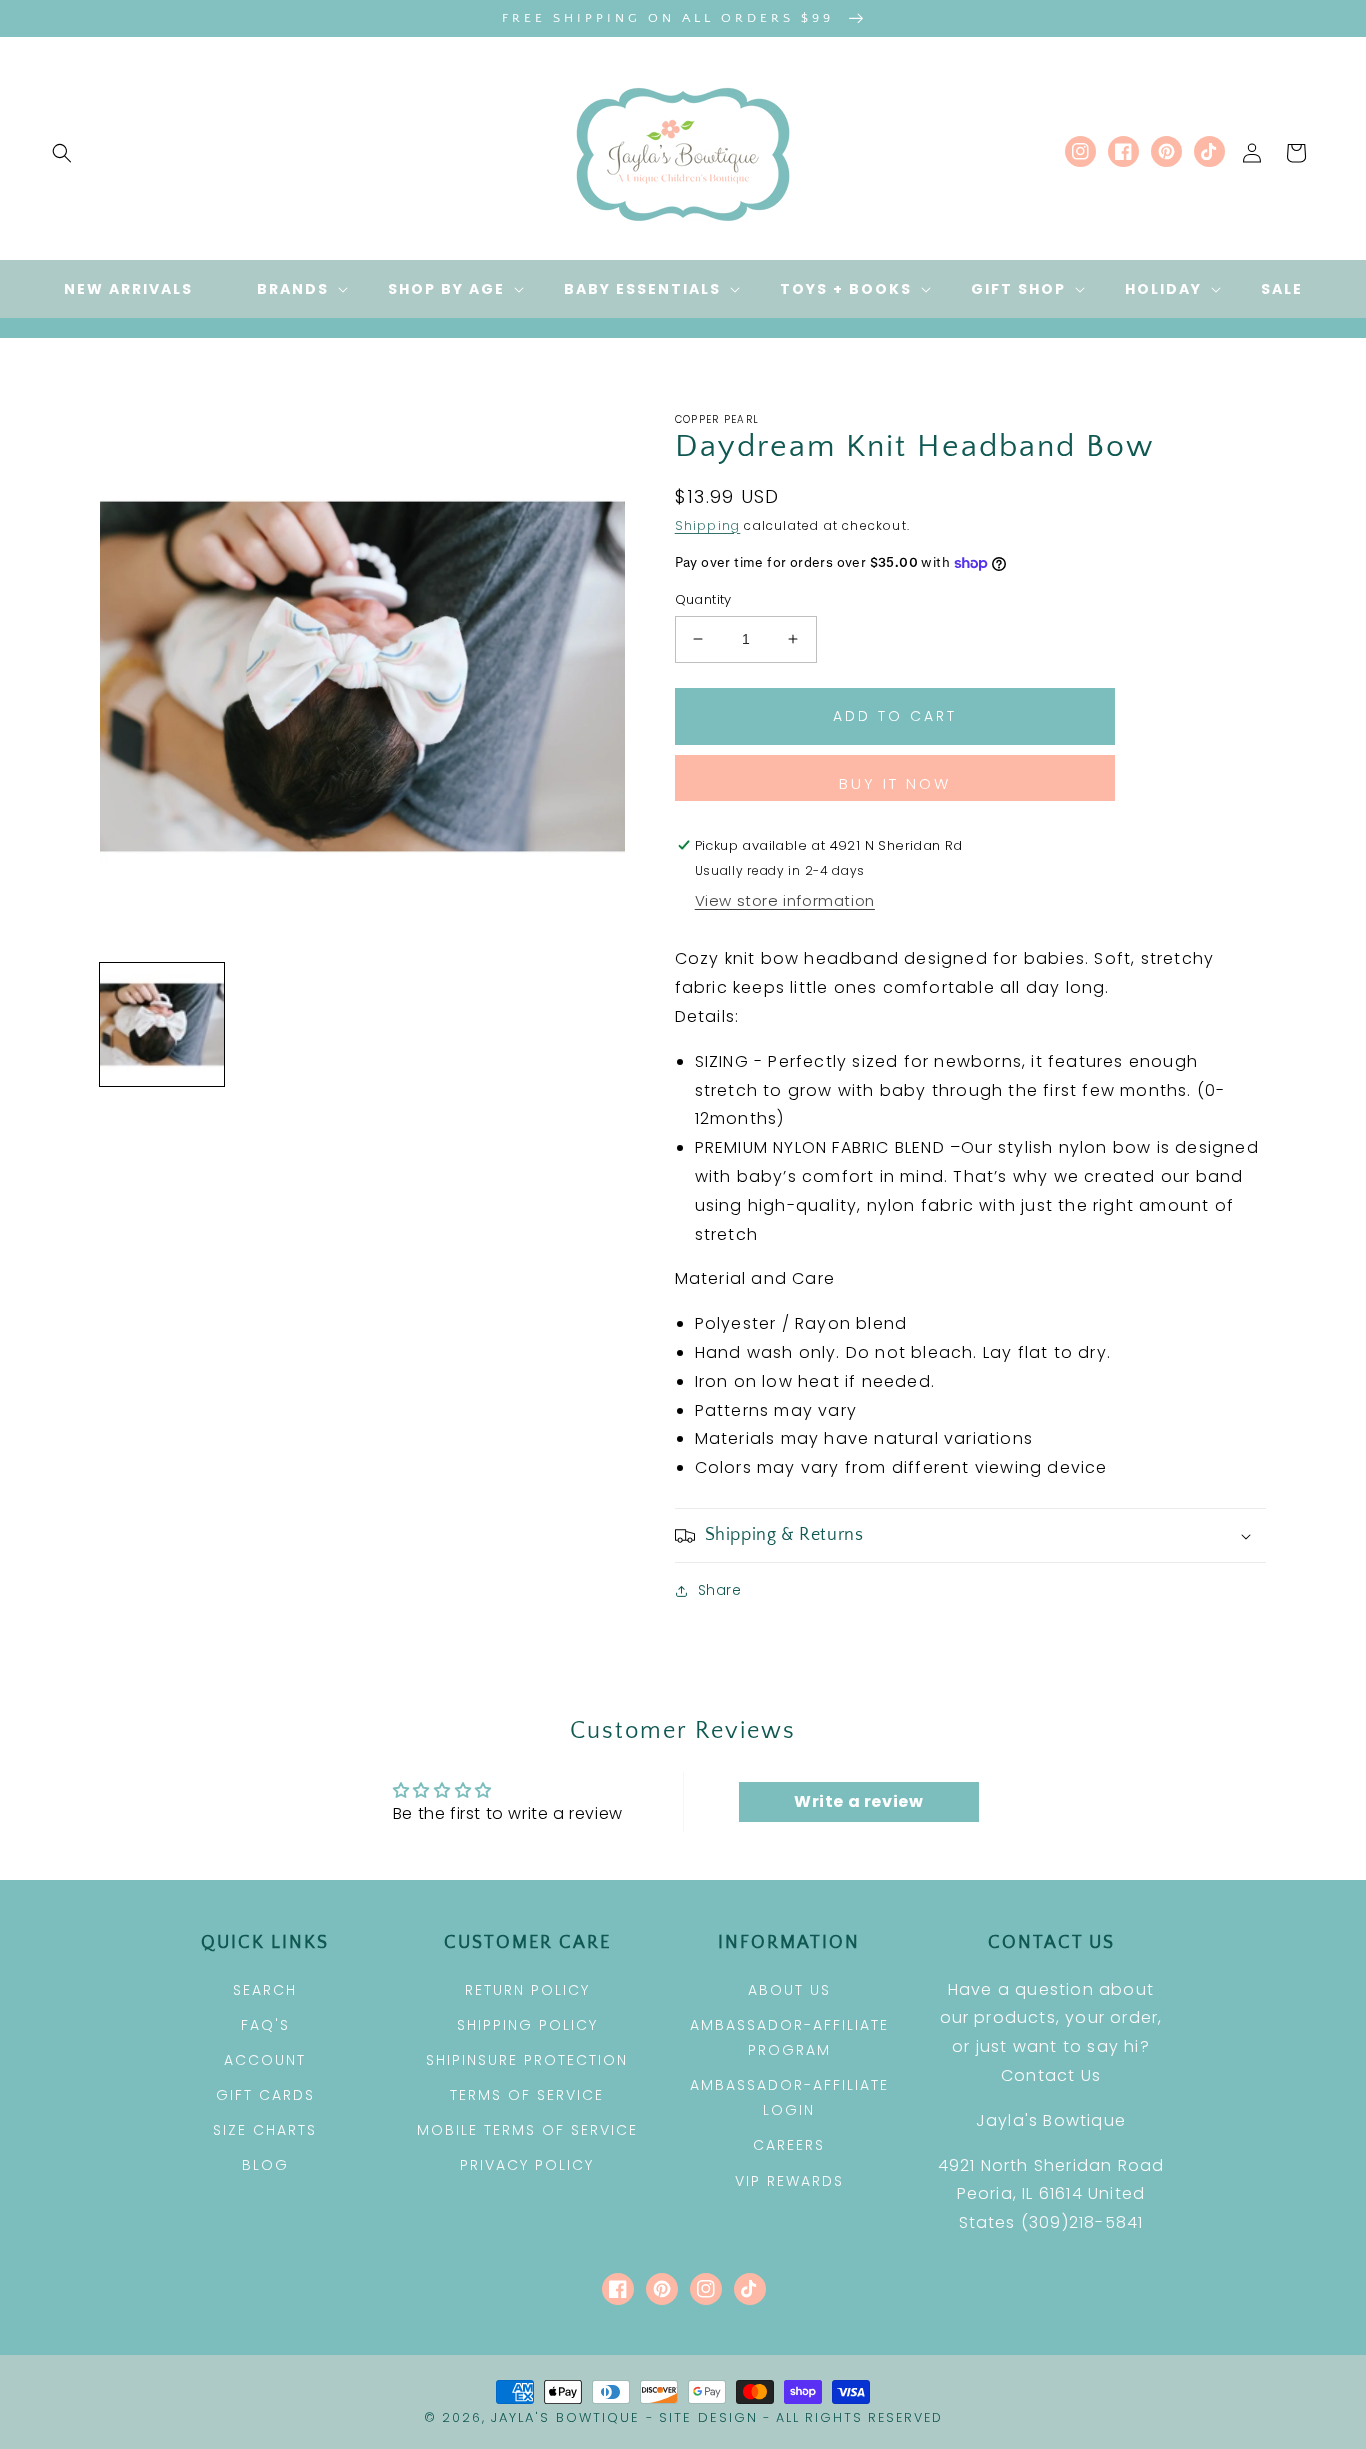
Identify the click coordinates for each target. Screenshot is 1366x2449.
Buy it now (895, 783)
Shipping (708, 525)
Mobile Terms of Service (527, 2130)
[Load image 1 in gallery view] (162, 1025)
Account (265, 2060)
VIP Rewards (789, 2181)
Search (265, 1990)
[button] (62, 153)
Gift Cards (265, 2095)
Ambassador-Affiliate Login (789, 2097)
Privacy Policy (527, 2165)
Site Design (708, 2417)
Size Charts (265, 2130)
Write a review (858, 1801)
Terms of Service (527, 2095)
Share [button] (720, 1590)
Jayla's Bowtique (565, 2417)
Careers (789, 2145)
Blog (265, 2165)
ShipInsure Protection (527, 2060)
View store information (785, 900)
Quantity (703, 599)
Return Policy (527, 1990)
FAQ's (265, 2025)
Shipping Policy (527, 2025)
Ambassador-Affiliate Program (789, 2037)
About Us (789, 1990)
